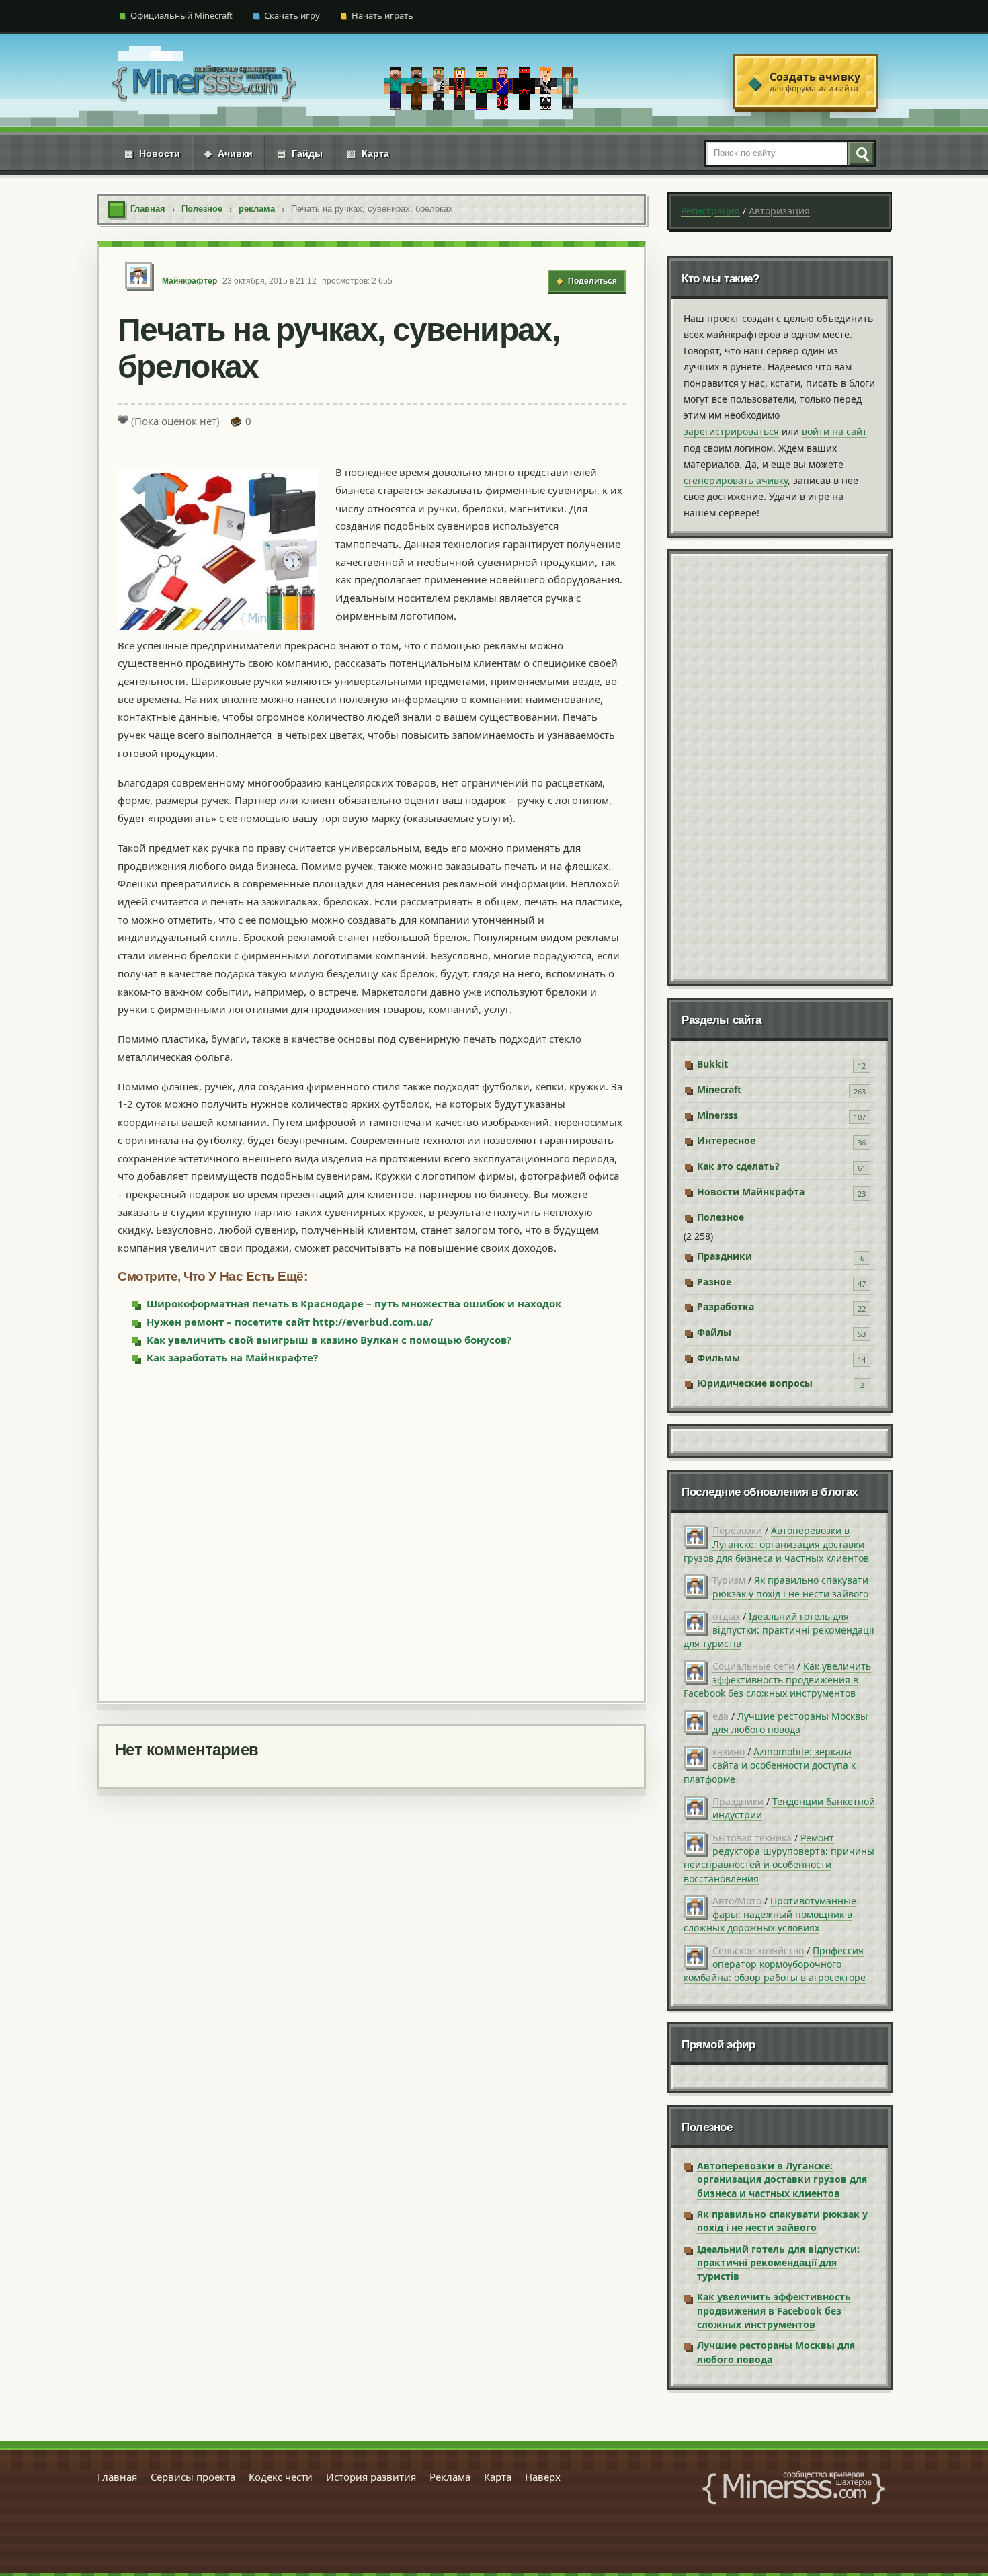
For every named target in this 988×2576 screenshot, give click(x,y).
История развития (371, 2477)
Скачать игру (292, 15)
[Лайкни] (123, 419)
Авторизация (779, 211)
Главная (117, 2477)
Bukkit (712, 1064)
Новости (152, 153)
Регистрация (710, 211)
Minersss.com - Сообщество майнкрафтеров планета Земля (794, 2488)
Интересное (726, 1140)
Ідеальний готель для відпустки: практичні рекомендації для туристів (779, 1630)
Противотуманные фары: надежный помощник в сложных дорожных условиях (770, 1915)
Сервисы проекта (193, 2477)
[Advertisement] (372, 1532)
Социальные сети (753, 1666)
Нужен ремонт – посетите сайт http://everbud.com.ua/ (290, 1322)
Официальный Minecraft (181, 15)
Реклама (450, 2477)
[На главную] (204, 82)
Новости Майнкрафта (751, 1192)
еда (721, 1716)
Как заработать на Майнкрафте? (232, 1357)
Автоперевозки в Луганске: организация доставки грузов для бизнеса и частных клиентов (776, 1544)
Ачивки (229, 153)
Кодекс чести (281, 2477)
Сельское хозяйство (758, 1950)
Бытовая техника (752, 1838)
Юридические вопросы (755, 1383)
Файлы (714, 1332)
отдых (726, 1616)
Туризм (729, 1580)
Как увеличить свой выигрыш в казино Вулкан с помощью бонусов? (329, 1340)
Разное (714, 1282)
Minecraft (719, 1089)
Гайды (300, 153)
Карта (368, 153)
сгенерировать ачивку (736, 480)
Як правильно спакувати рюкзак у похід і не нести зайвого (790, 1587)
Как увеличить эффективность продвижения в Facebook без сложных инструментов (777, 1680)
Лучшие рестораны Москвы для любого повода (790, 1723)
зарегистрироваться (731, 431)
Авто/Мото (737, 1901)
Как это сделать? (738, 1166)
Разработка (726, 1306)
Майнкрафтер (190, 281)
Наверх (543, 2477)
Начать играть (382, 15)
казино (729, 1752)
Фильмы (718, 1358)
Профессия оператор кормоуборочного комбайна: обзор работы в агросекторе (775, 1964)
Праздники (725, 1256)
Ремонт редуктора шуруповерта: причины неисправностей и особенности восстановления (779, 1858)
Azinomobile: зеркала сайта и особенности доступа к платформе (770, 1765)
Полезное (721, 1217)
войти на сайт (834, 431)
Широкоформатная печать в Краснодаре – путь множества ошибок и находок (354, 1303)
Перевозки (737, 1530)
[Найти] (860, 153)
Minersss (717, 1115)
